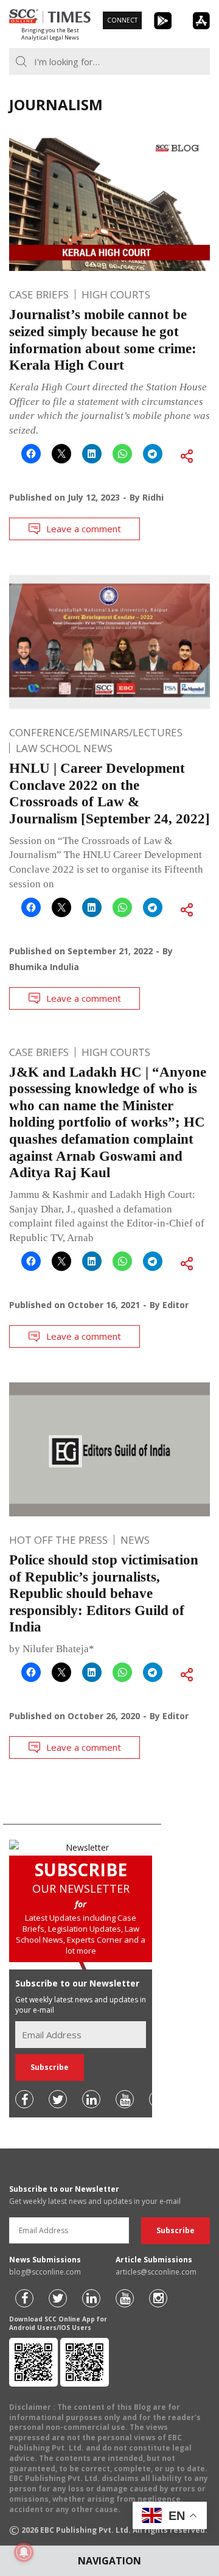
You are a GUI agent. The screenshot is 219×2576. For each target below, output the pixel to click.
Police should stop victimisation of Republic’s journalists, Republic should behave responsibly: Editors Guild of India (104, 1593)
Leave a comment (84, 529)
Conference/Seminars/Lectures (96, 732)
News (135, 1540)
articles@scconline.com (156, 2272)
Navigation (109, 2561)
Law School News (64, 748)
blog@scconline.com (45, 2272)
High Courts (116, 294)
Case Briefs (39, 294)
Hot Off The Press (58, 1540)
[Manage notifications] (24, 2552)
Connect (122, 20)
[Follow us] (24, 2099)
